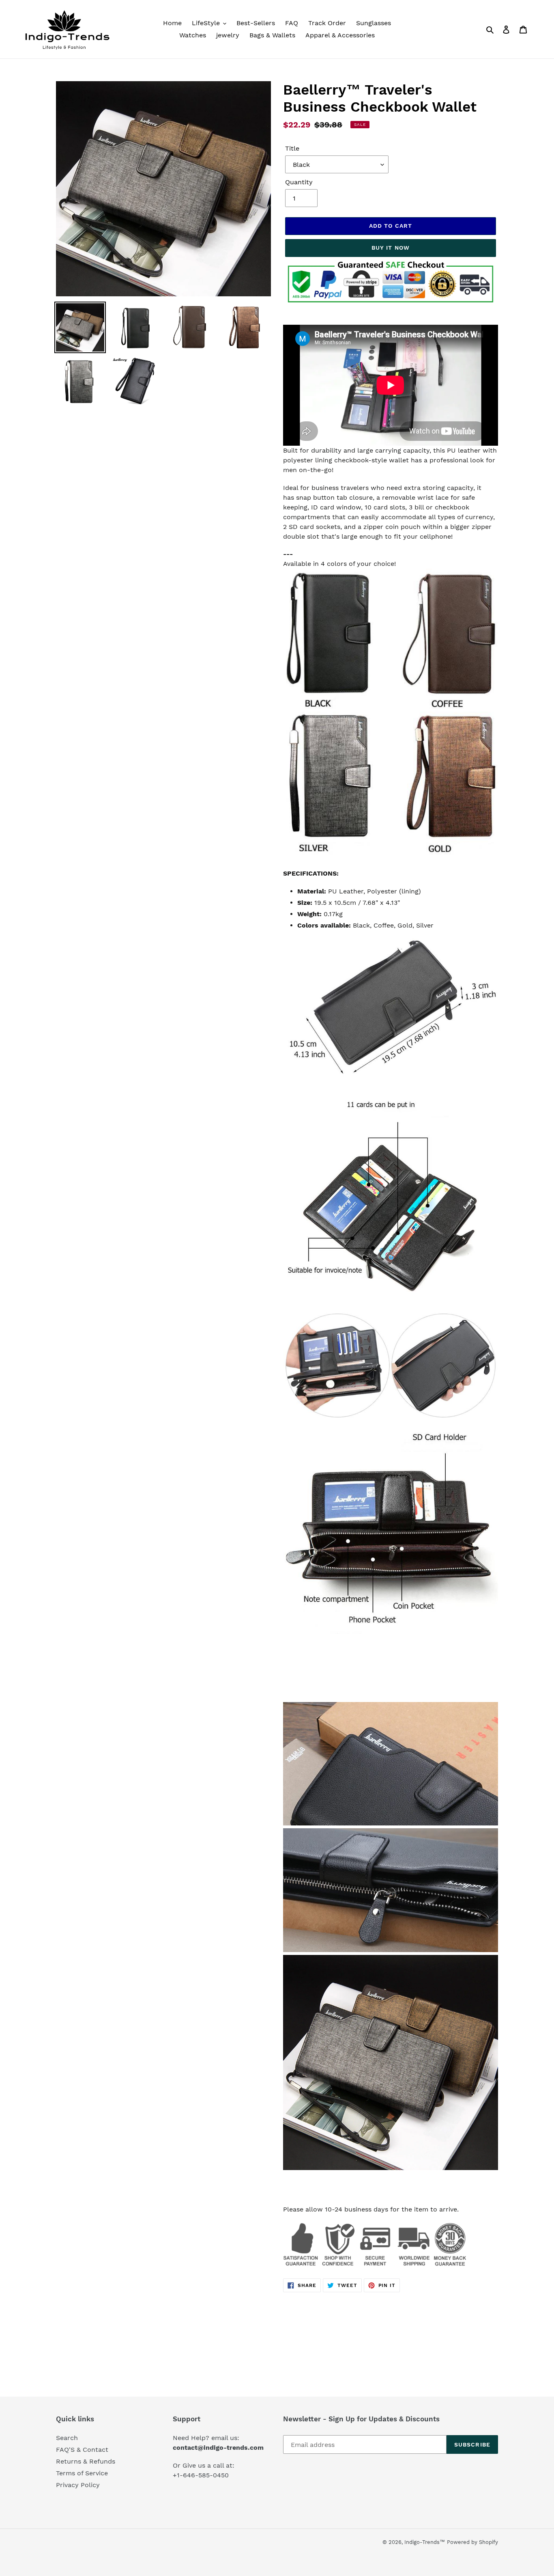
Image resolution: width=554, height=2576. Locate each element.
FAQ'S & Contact (82, 2450)
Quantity (299, 182)
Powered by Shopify (472, 2542)
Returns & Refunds (86, 2461)
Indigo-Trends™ (425, 2542)
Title (292, 148)
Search (67, 2438)
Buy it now (391, 248)
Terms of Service (82, 2473)
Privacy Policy (78, 2485)
